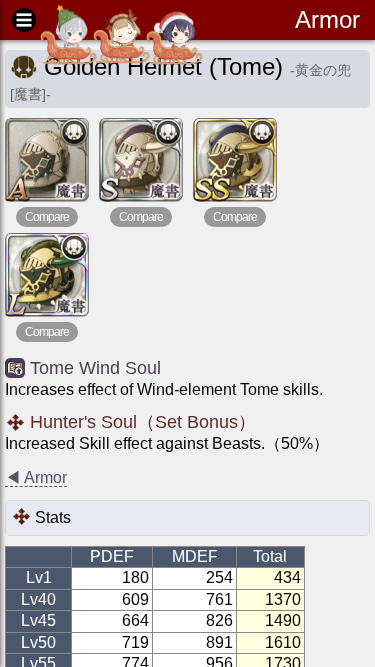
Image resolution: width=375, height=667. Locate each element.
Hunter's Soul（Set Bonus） (143, 422)
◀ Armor (36, 477)
